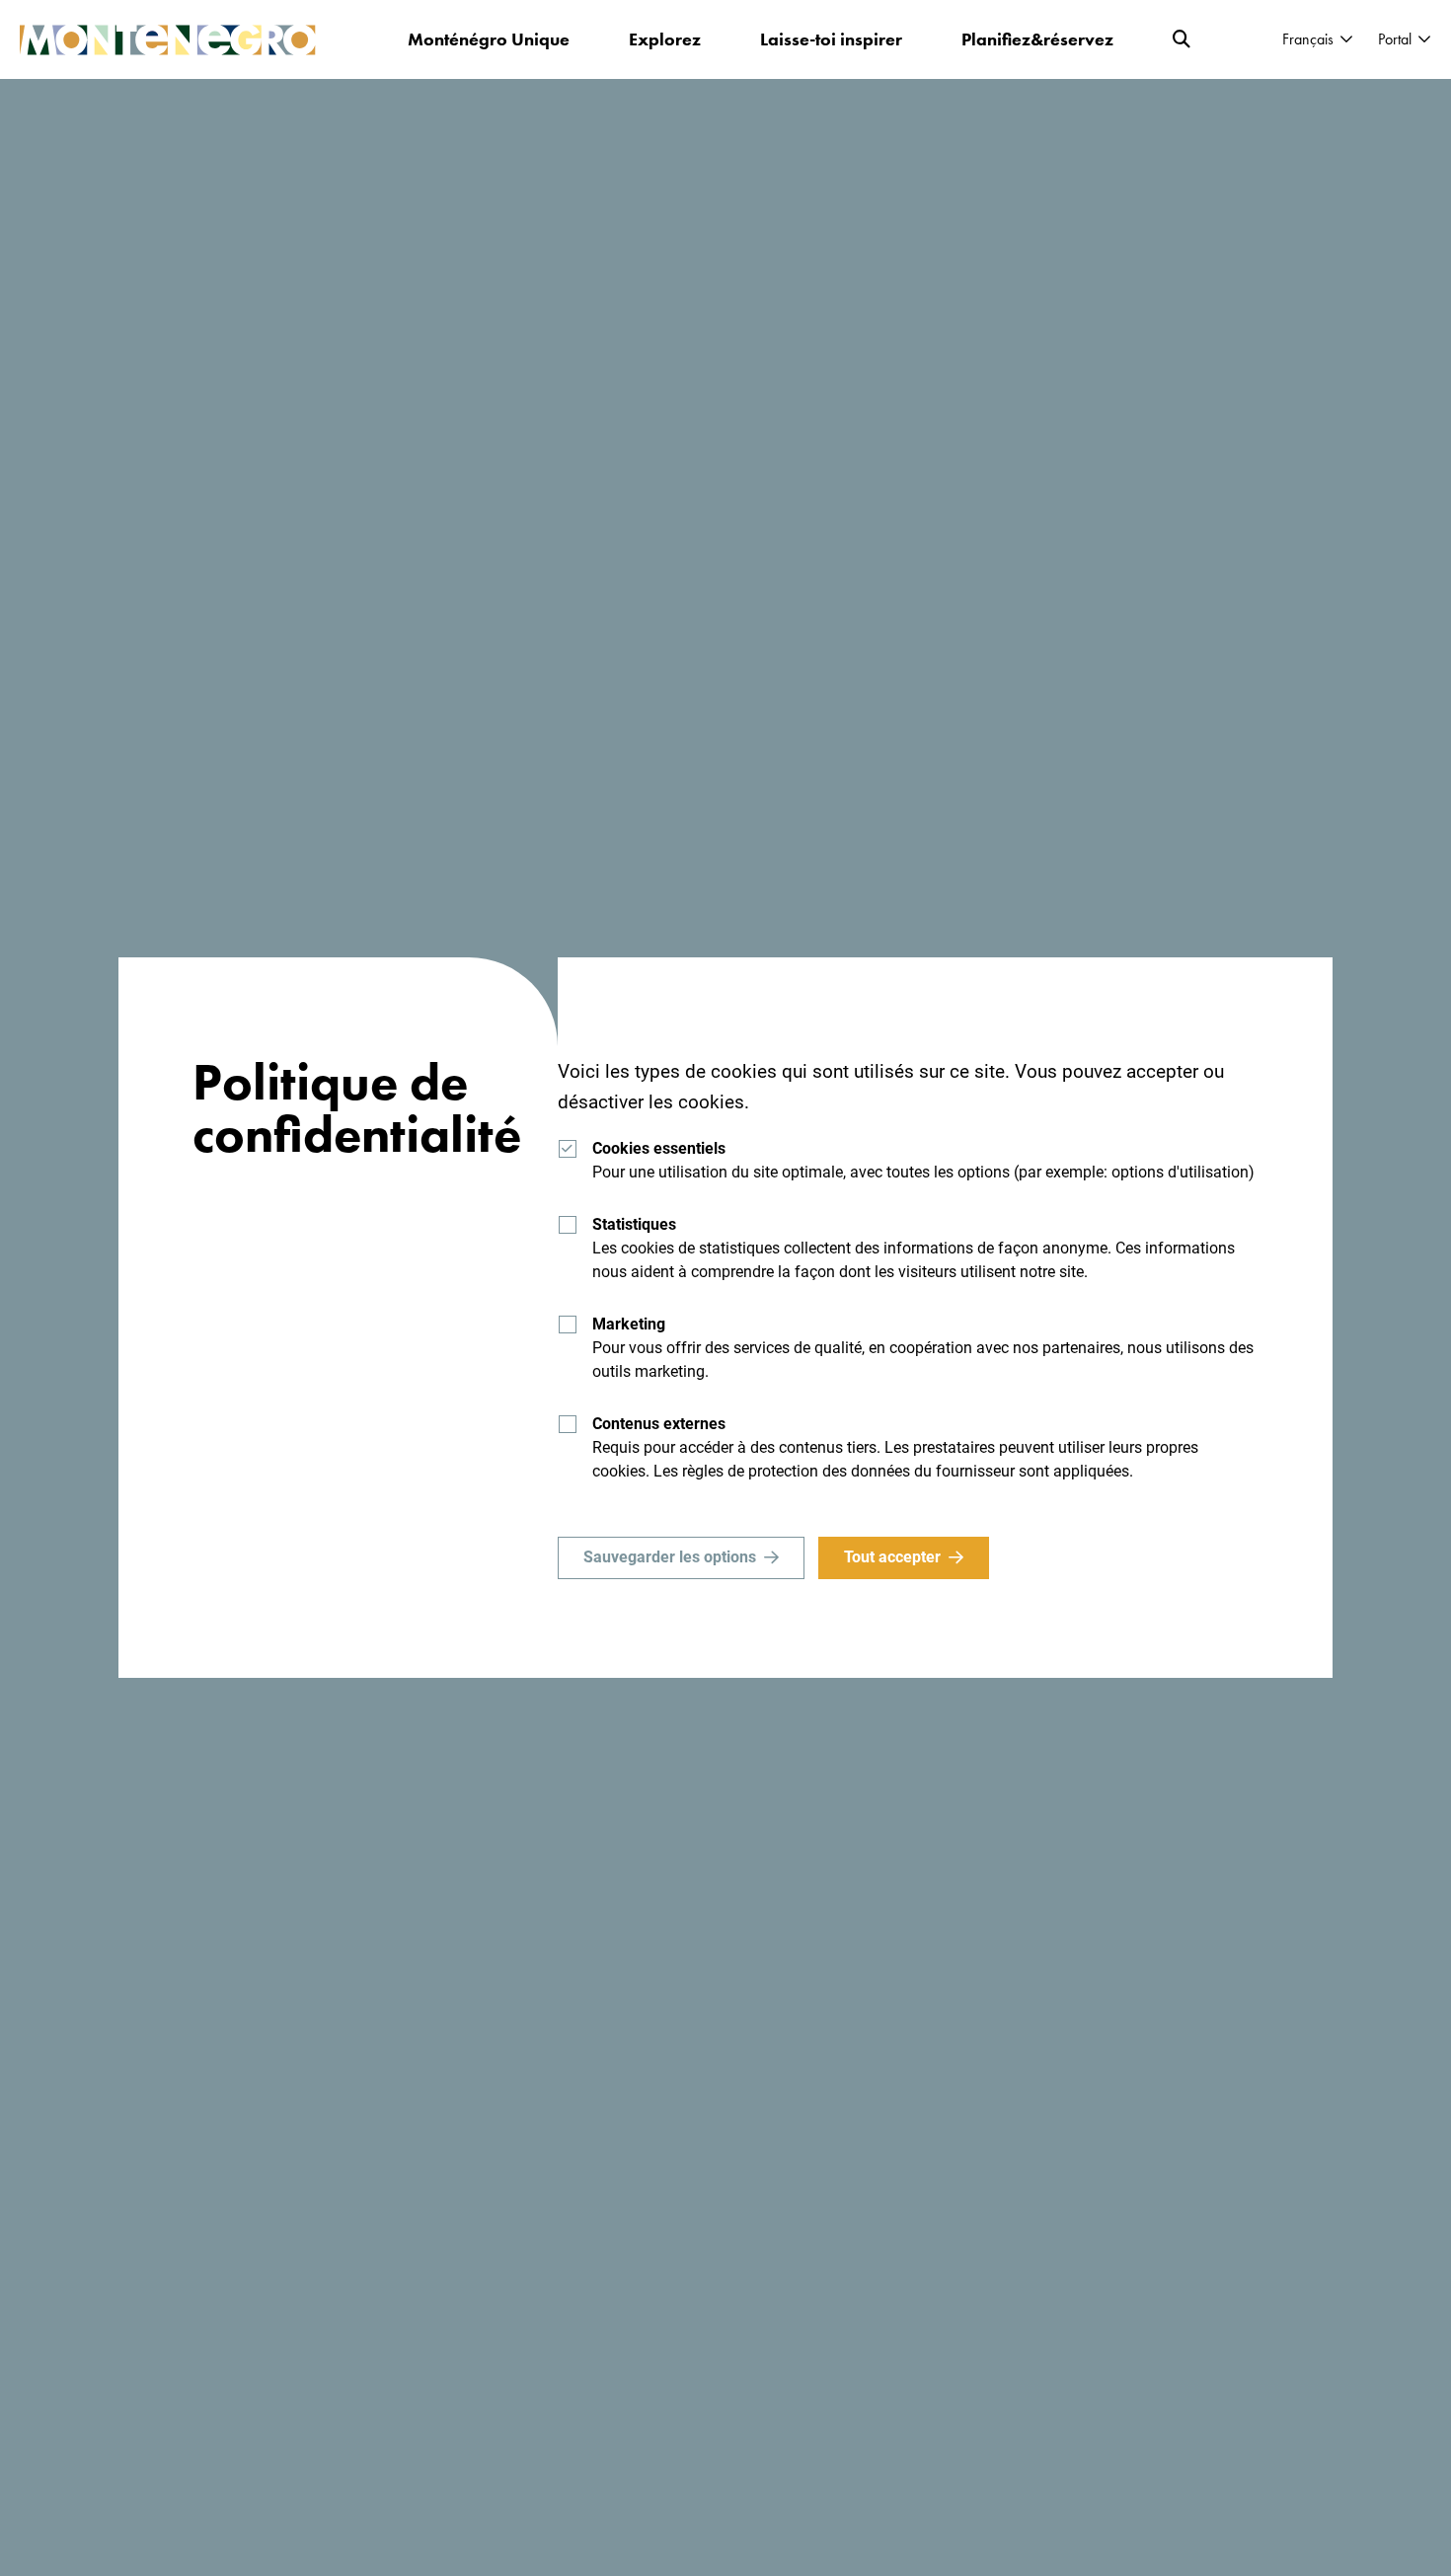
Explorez (665, 39)
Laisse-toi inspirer (831, 39)
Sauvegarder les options (670, 1557)
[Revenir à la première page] (168, 40)
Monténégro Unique (489, 39)
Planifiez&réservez (1037, 39)
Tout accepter (892, 1557)
